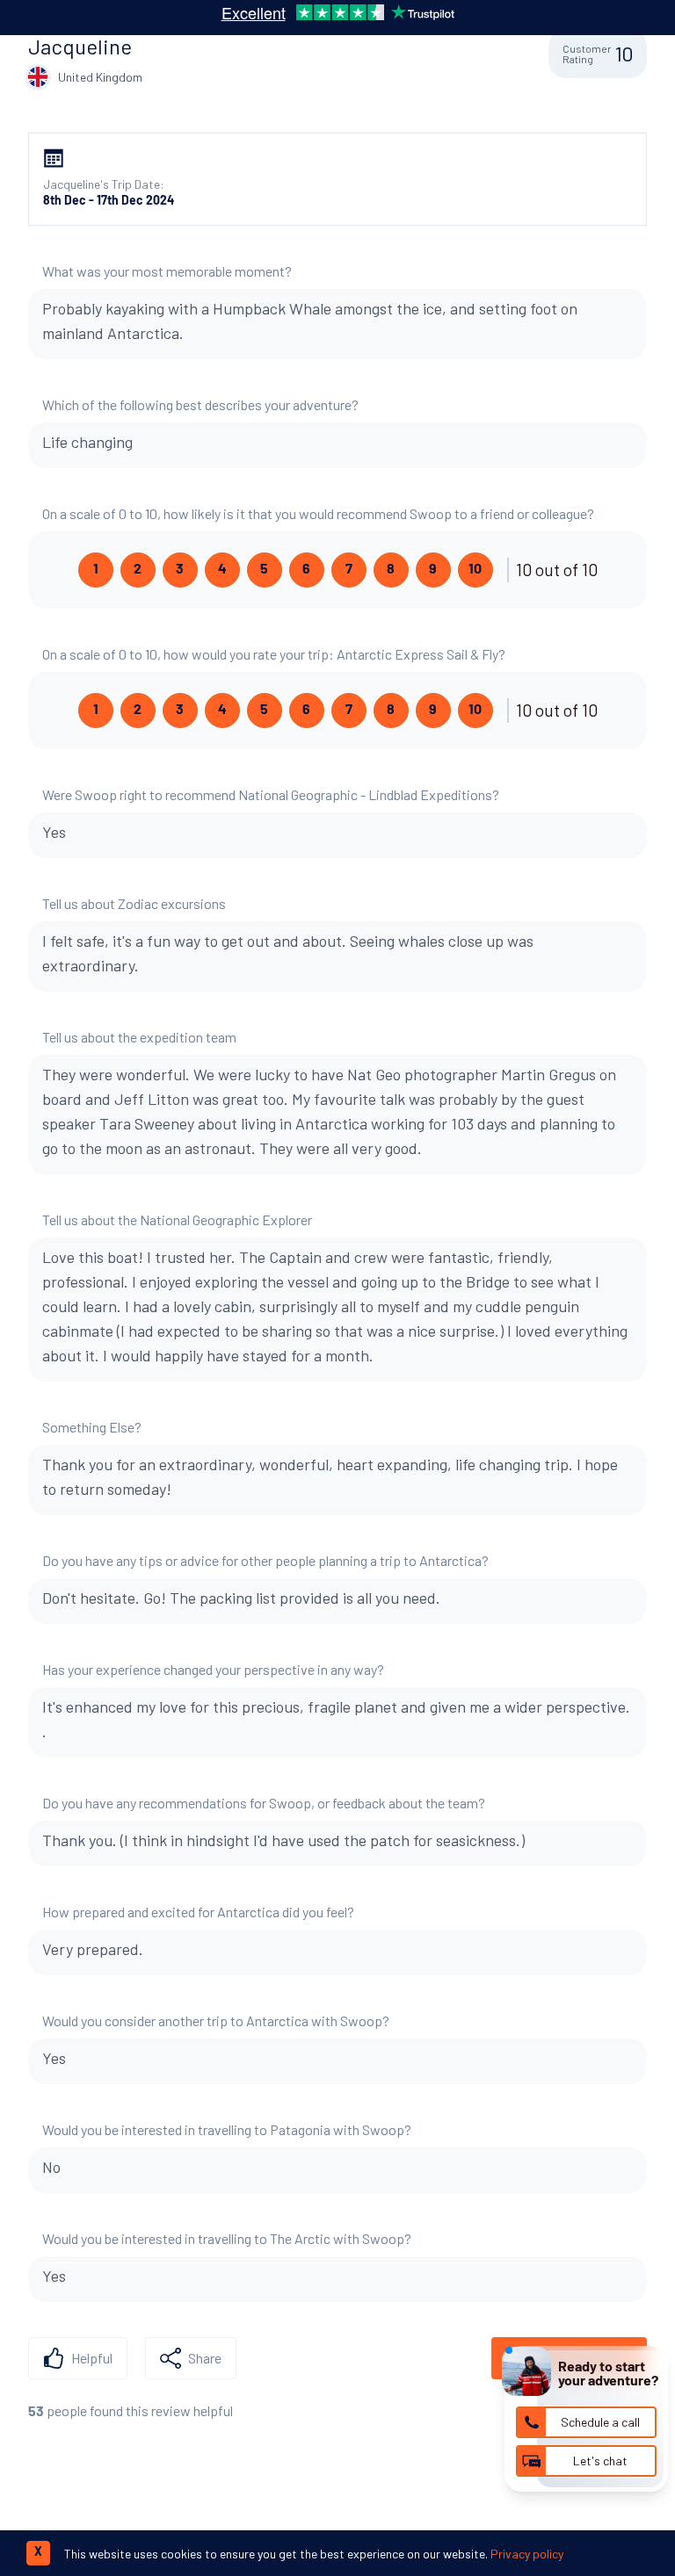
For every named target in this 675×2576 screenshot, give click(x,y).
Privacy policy (527, 2554)
